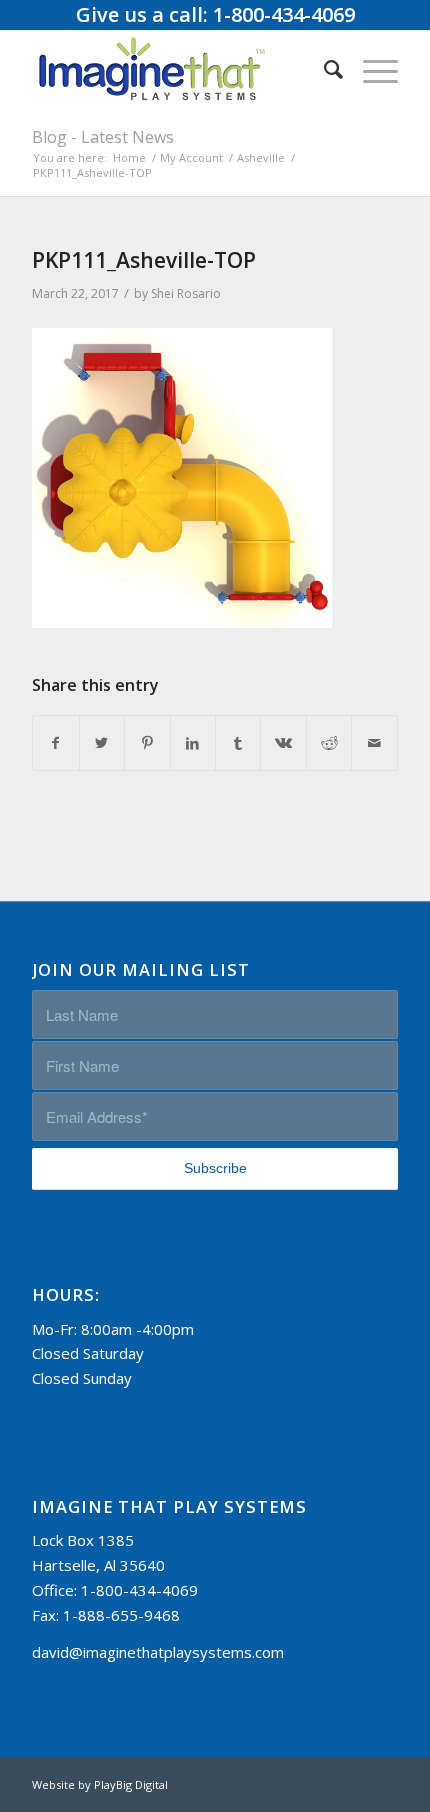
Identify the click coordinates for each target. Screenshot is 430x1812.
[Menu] (370, 69)
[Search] (323, 69)
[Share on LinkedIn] (193, 743)
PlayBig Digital (131, 1784)
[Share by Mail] (374, 743)
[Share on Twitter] (102, 743)
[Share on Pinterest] (147, 743)
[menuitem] (323, 69)
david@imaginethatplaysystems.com (158, 1652)
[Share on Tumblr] (238, 743)
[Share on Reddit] (329, 743)
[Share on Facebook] (55, 743)
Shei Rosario (186, 293)
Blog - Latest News (103, 137)
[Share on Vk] (283, 743)
